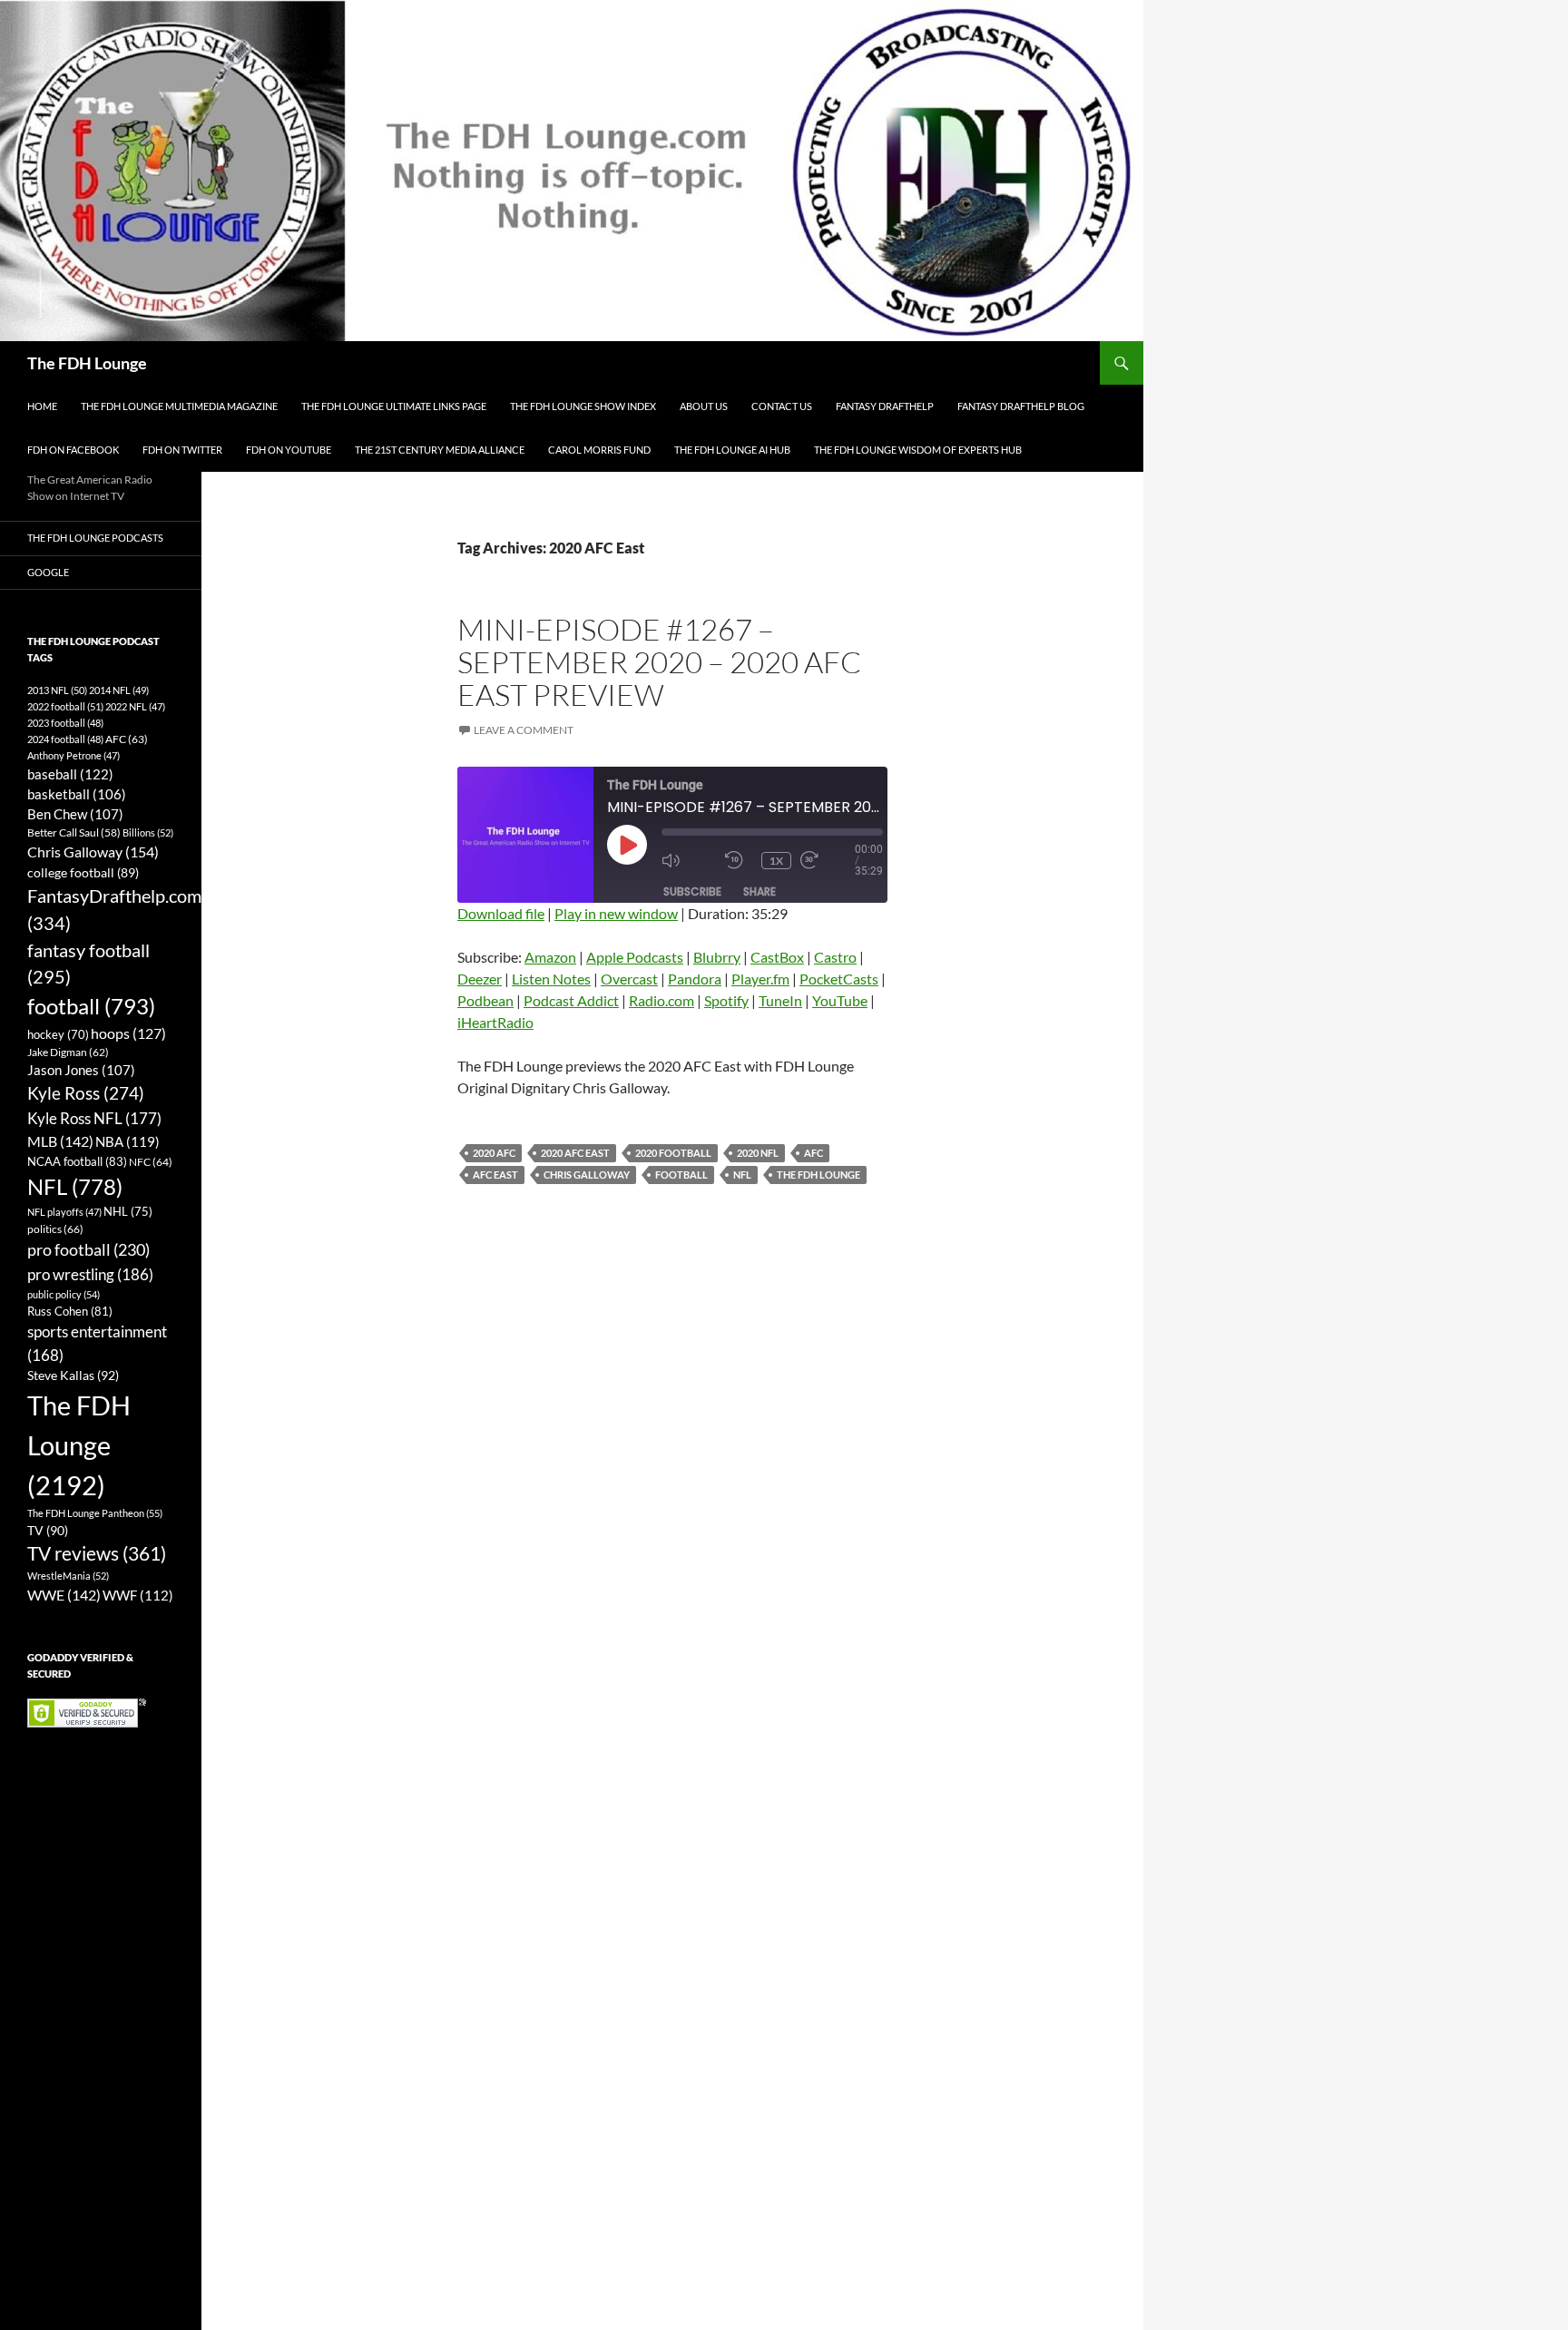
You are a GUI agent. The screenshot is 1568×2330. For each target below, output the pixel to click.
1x (776, 861)
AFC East (495, 1175)
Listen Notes (551, 979)
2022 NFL (135, 706)
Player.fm (760, 979)
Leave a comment (524, 730)
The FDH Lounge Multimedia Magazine (179, 406)
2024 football (65, 739)
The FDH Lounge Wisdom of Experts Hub (918, 450)
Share (759, 891)
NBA (127, 1141)
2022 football (65, 706)
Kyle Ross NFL (94, 1118)
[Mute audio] (689, 861)
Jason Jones (81, 1070)
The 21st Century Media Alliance (440, 450)
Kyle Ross (86, 1093)
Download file (501, 913)
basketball (77, 794)
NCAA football (77, 1161)
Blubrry (717, 957)
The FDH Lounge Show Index (583, 406)
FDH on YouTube (289, 450)
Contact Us (782, 406)
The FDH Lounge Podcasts (95, 538)
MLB (60, 1141)
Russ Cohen (70, 1311)
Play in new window (616, 913)
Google (48, 572)
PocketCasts (839, 979)
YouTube (840, 1000)
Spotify (726, 1000)
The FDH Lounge (87, 363)
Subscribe (692, 891)
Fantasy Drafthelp (885, 406)
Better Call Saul (74, 832)
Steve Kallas (73, 1375)
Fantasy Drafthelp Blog (1021, 406)
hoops (128, 1033)
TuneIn (780, 1000)
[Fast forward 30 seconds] (828, 861)
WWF (138, 1595)
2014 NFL (119, 690)
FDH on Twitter (182, 450)
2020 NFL (758, 1153)
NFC (151, 1162)
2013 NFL (57, 690)
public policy (64, 1294)
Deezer (480, 979)
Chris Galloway (587, 1175)
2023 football (65, 723)
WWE (64, 1595)
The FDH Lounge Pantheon (95, 1513)
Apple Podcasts (635, 957)
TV (48, 1530)
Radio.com (661, 1000)
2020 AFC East (575, 1153)
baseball (70, 774)
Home (42, 406)
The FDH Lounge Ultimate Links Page (394, 406)
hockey (58, 1035)
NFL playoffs (64, 1212)
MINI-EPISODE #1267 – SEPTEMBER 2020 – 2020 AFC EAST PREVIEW (659, 662)
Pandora (695, 979)
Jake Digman (68, 1052)
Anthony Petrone (73, 755)
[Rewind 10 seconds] (739, 861)
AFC (813, 1153)
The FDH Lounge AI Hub (732, 450)
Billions (148, 832)
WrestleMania (68, 1576)
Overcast (629, 979)
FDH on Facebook (73, 450)
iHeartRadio (495, 1022)
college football (83, 872)
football (681, 1175)
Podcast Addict (571, 1000)
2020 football (673, 1153)
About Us (704, 406)
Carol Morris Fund (599, 450)
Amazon (550, 957)
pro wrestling (90, 1274)
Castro (835, 957)
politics (55, 1229)
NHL (128, 1211)
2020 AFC (494, 1153)
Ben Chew (75, 814)
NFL (742, 1175)
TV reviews (97, 1553)
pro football (88, 1249)
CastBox (777, 957)
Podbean (485, 1000)
